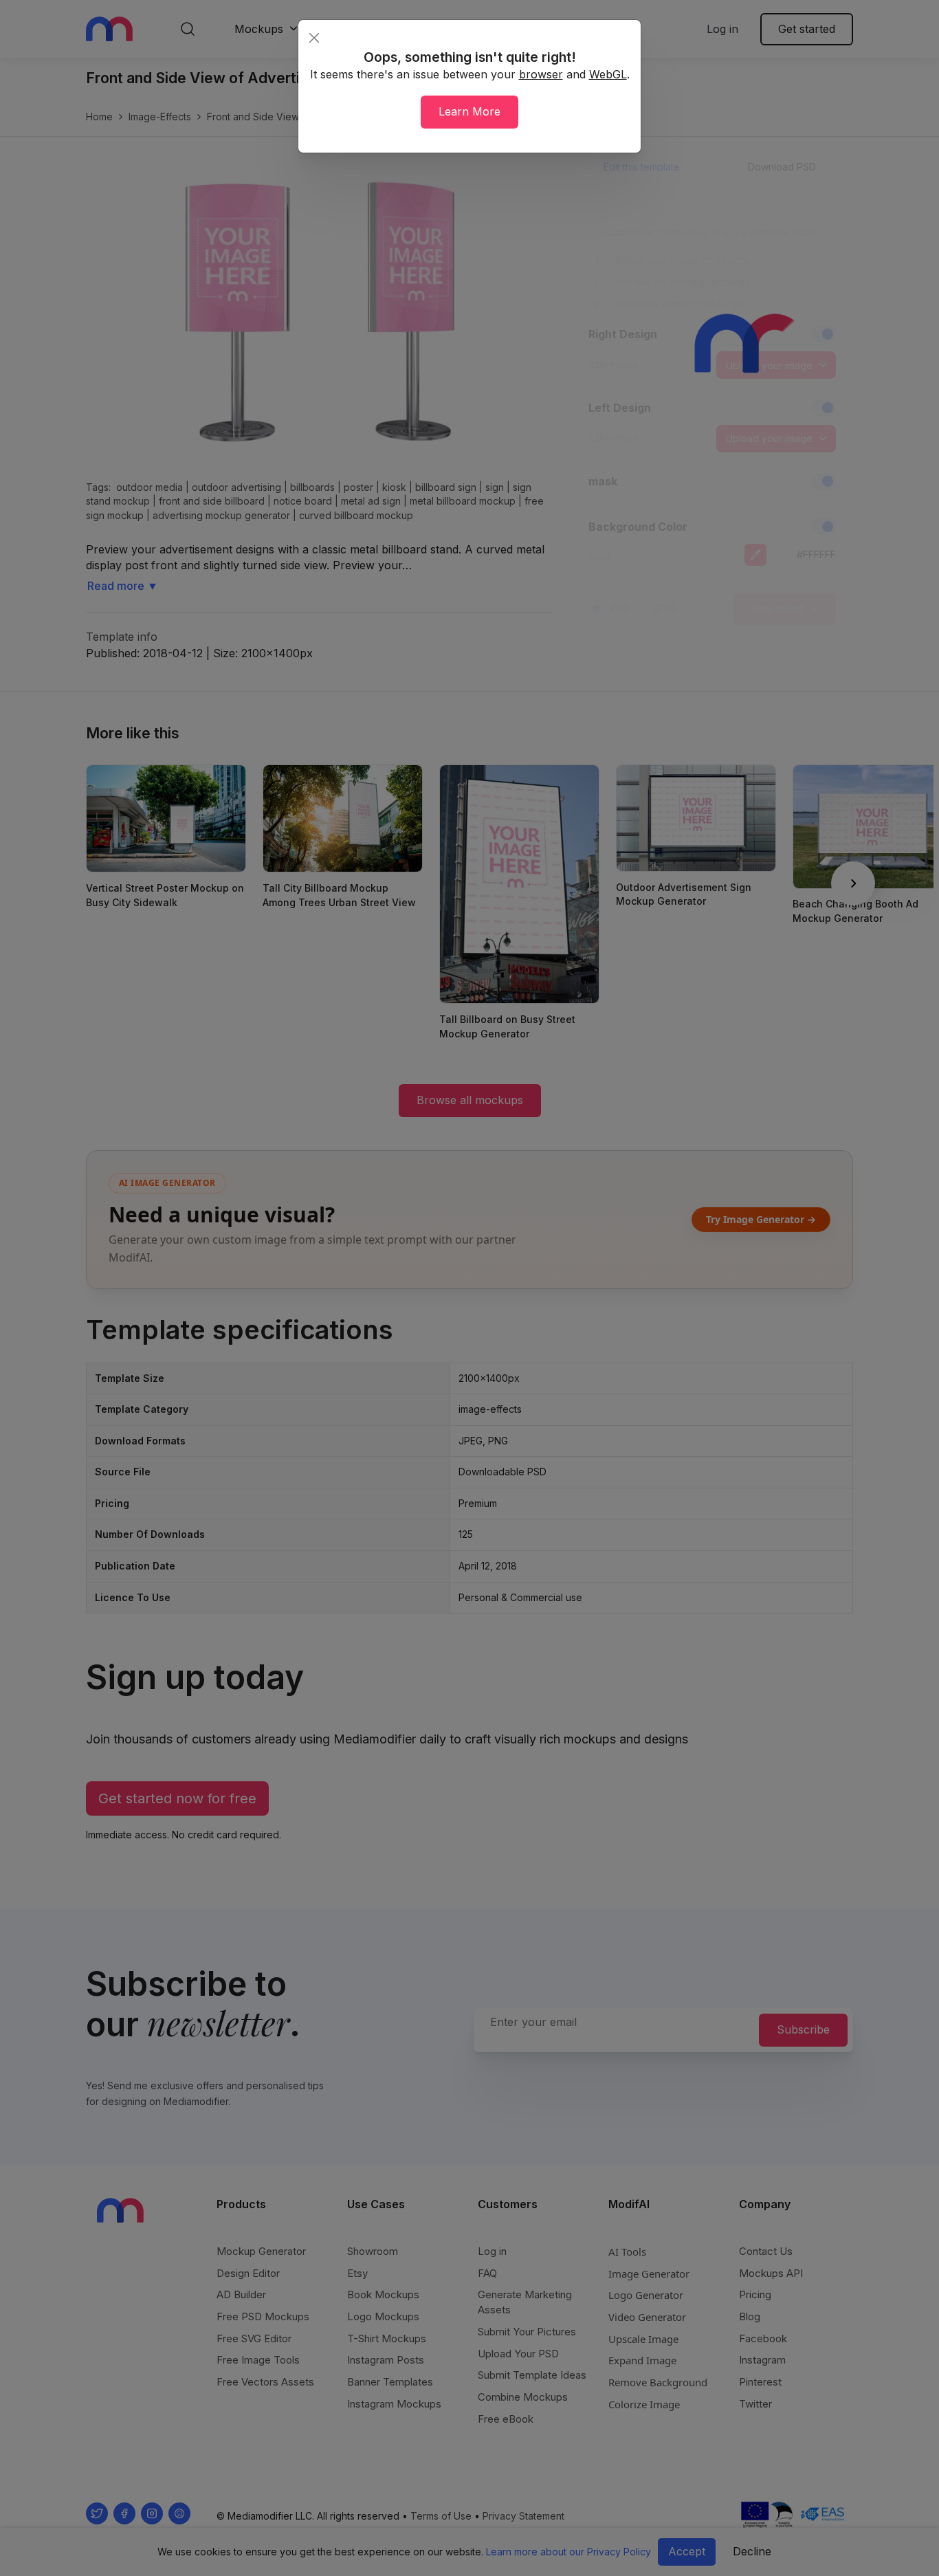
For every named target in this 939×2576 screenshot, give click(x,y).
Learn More (469, 111)
